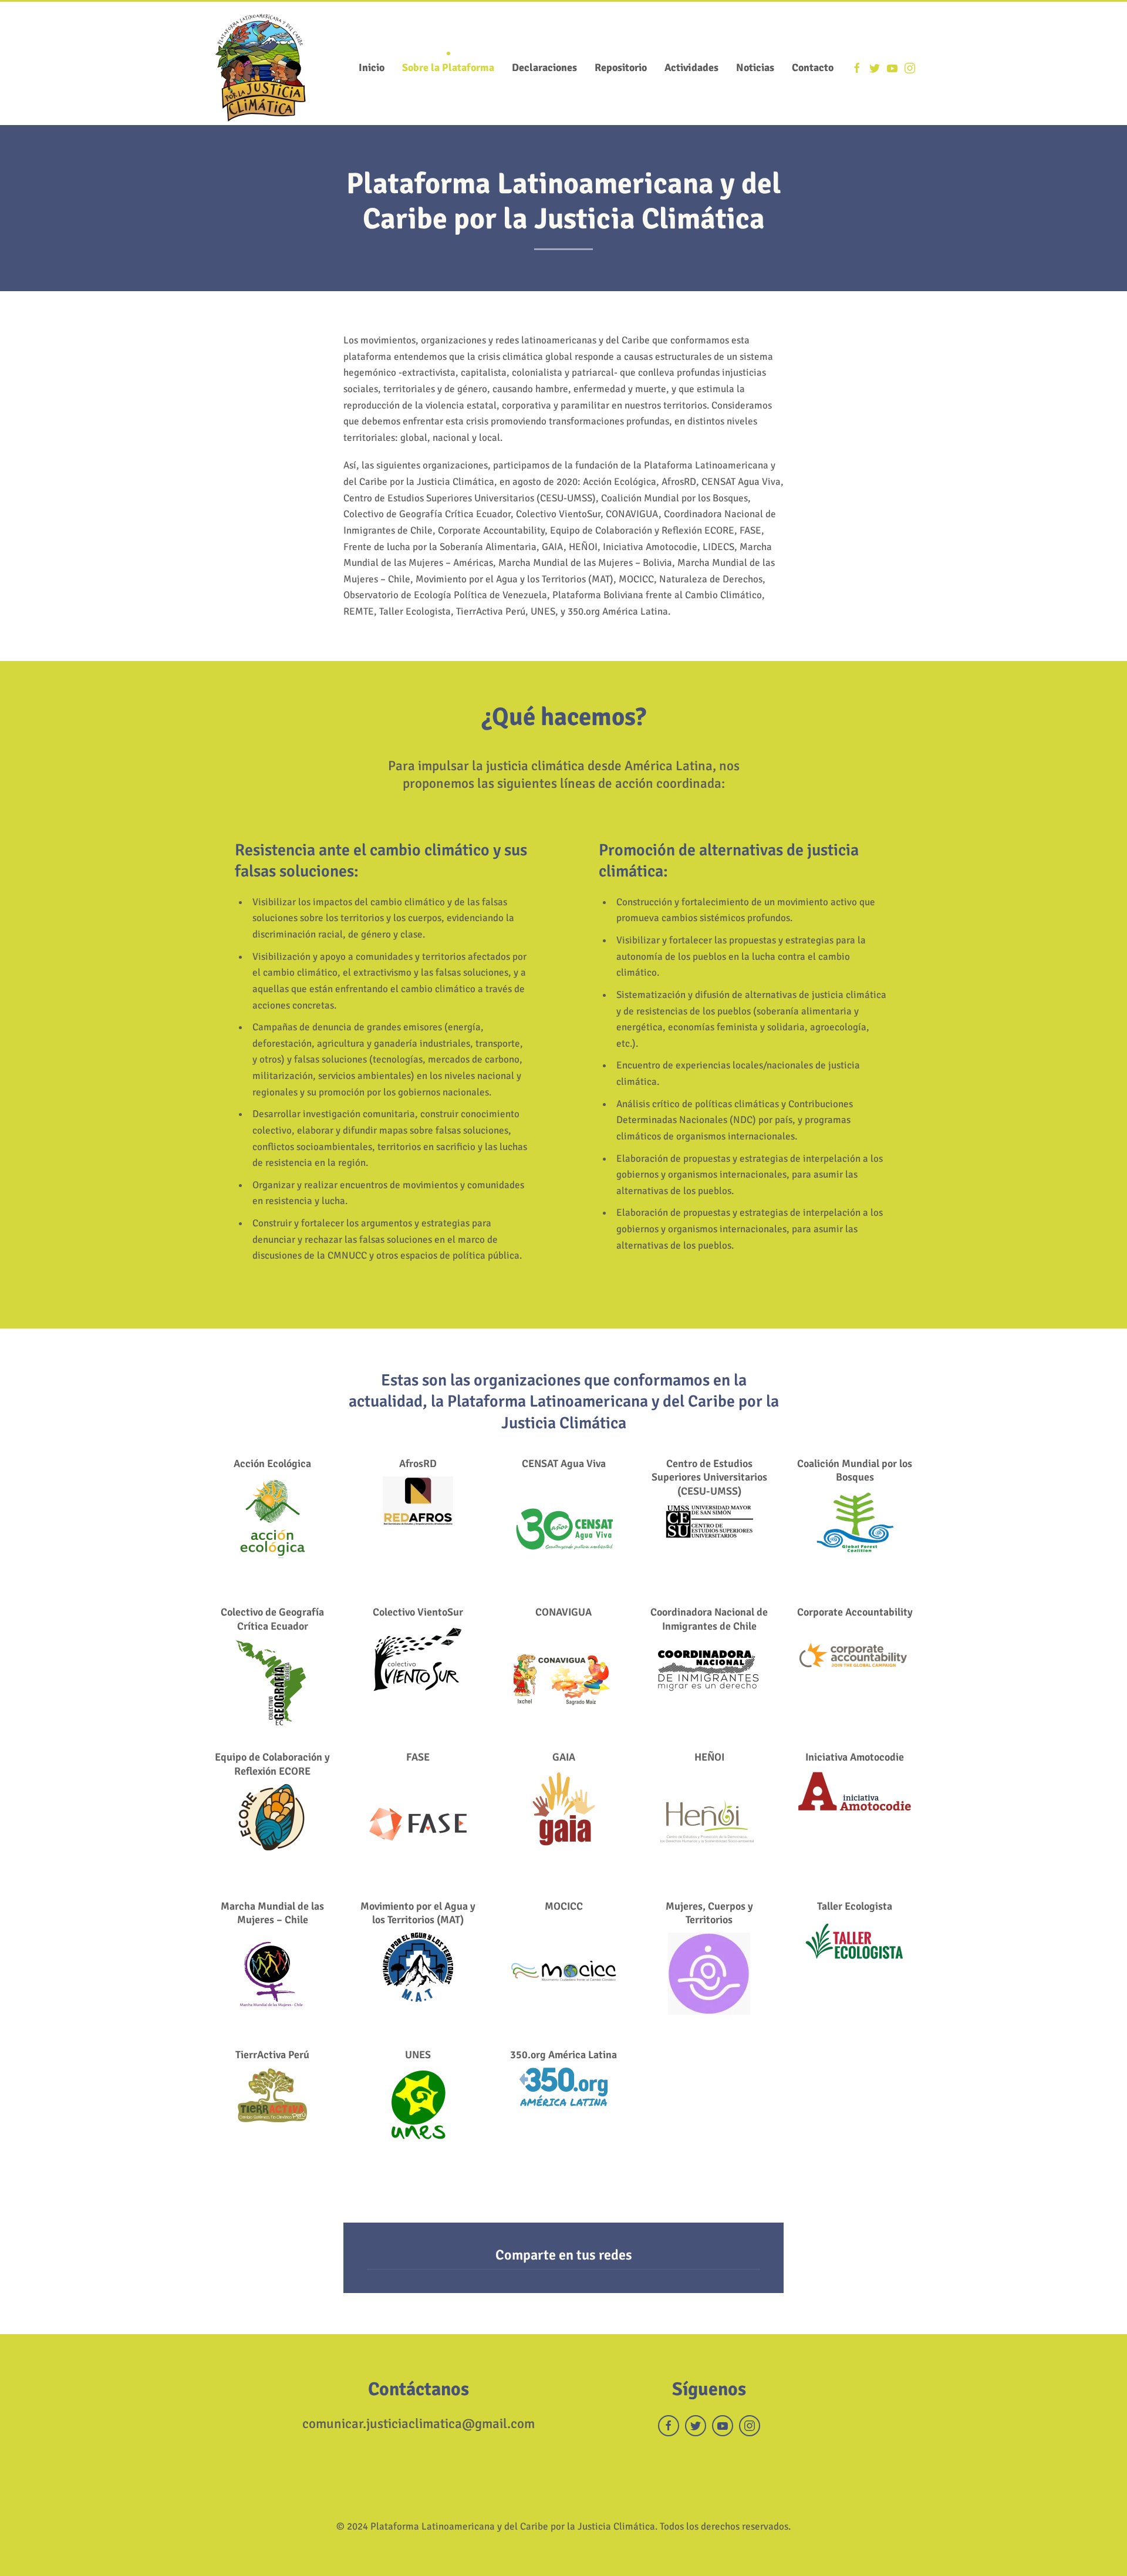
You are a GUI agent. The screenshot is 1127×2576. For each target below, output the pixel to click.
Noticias (755, 68)
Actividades (691, 68)
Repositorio (621, 68)
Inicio (372, 68)
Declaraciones (544, 68)
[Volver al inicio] (261, 68)
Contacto (813, 68)
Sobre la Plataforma (448, 68)
